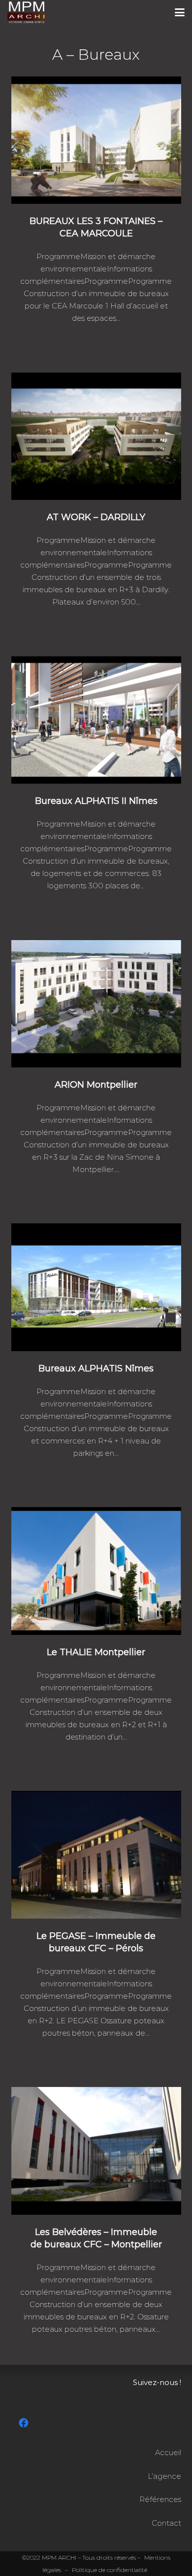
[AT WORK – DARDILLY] (96, 436)
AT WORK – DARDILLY (96, 517)
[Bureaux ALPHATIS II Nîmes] (96, 720)
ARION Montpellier (96, 1085)
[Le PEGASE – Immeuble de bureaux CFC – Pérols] (96, 1855)
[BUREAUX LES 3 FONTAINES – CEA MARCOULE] (96, 140)
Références (160, 2499)
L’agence (164, 2476)
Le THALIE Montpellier (96, 1652)
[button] (180, 12)
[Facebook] (24, 2423)
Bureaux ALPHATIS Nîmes (96, 1368)
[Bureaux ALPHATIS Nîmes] (96, 1287)
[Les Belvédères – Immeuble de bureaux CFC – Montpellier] (96, 2151)
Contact (166, 2523)
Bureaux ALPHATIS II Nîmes (96, 801)
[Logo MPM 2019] (27, 12)
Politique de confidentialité (110, 2570)
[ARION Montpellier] (96, 1004)
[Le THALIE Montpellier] (96, 1571)
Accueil (168, 2452)
